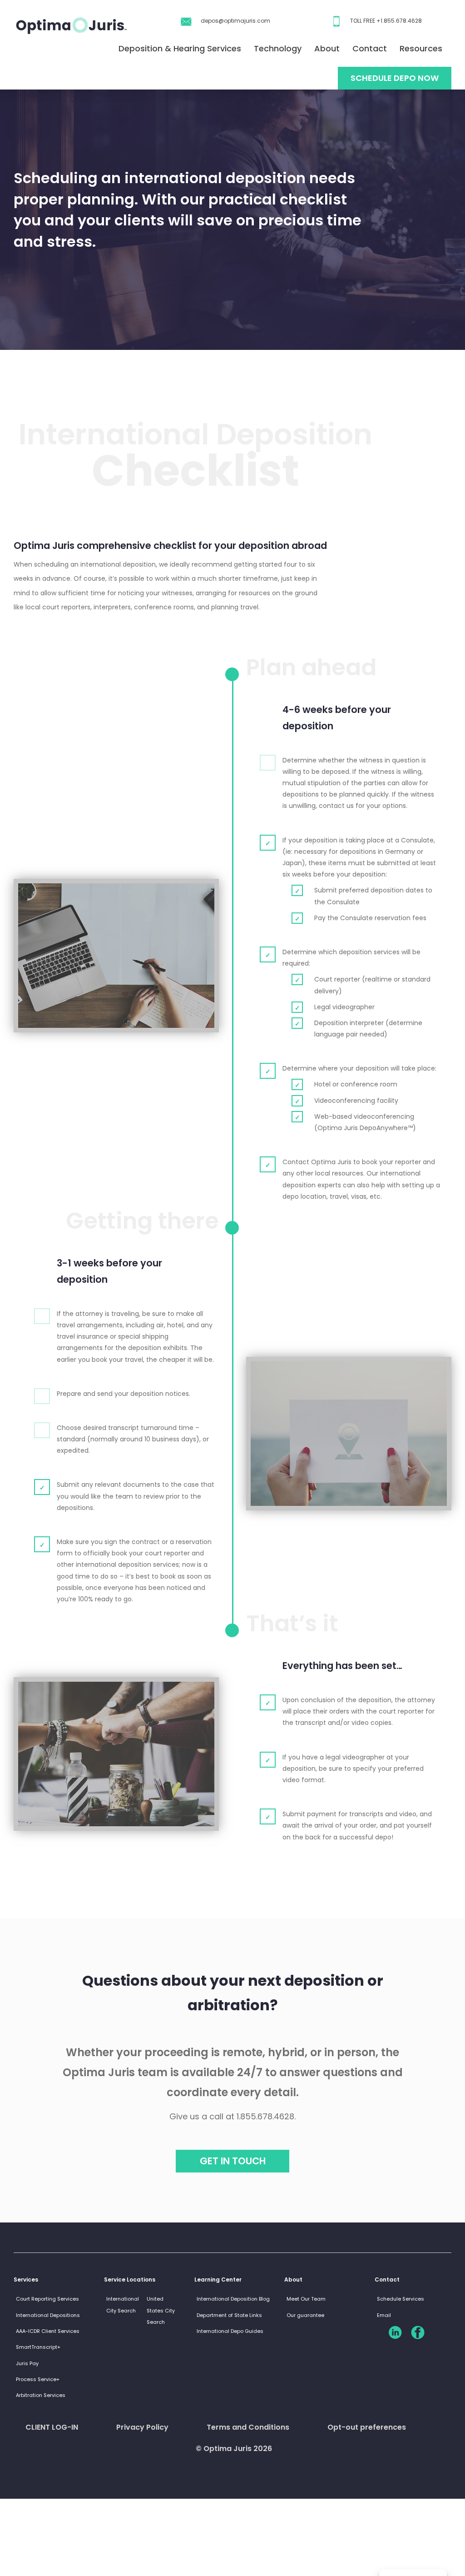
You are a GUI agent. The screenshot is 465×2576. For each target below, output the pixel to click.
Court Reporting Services (47, 2299)
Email (384, 2315)
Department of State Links (229, 2315)
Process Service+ (38, 2379)
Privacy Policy (142, 2427)
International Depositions (48, 2315)
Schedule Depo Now (395, 78)
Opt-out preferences (367, 2427)
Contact (370, 48)
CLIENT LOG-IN (52, 2427)
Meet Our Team (306, 2299)
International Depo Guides (230, 2331)
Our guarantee (305, 2315)
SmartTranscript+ (38, 2347)
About (327, 48)
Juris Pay (27, 2363)
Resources (421, 48)
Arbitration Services (41, 2395)
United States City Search (161, 2310)
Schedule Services (401, 2299)
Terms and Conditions (248, 2427)
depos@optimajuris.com (235, 21)
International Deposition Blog (233, 2299)
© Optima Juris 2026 (234, 2449)
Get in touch (233, 2161)
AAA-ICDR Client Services (48, 2331)
